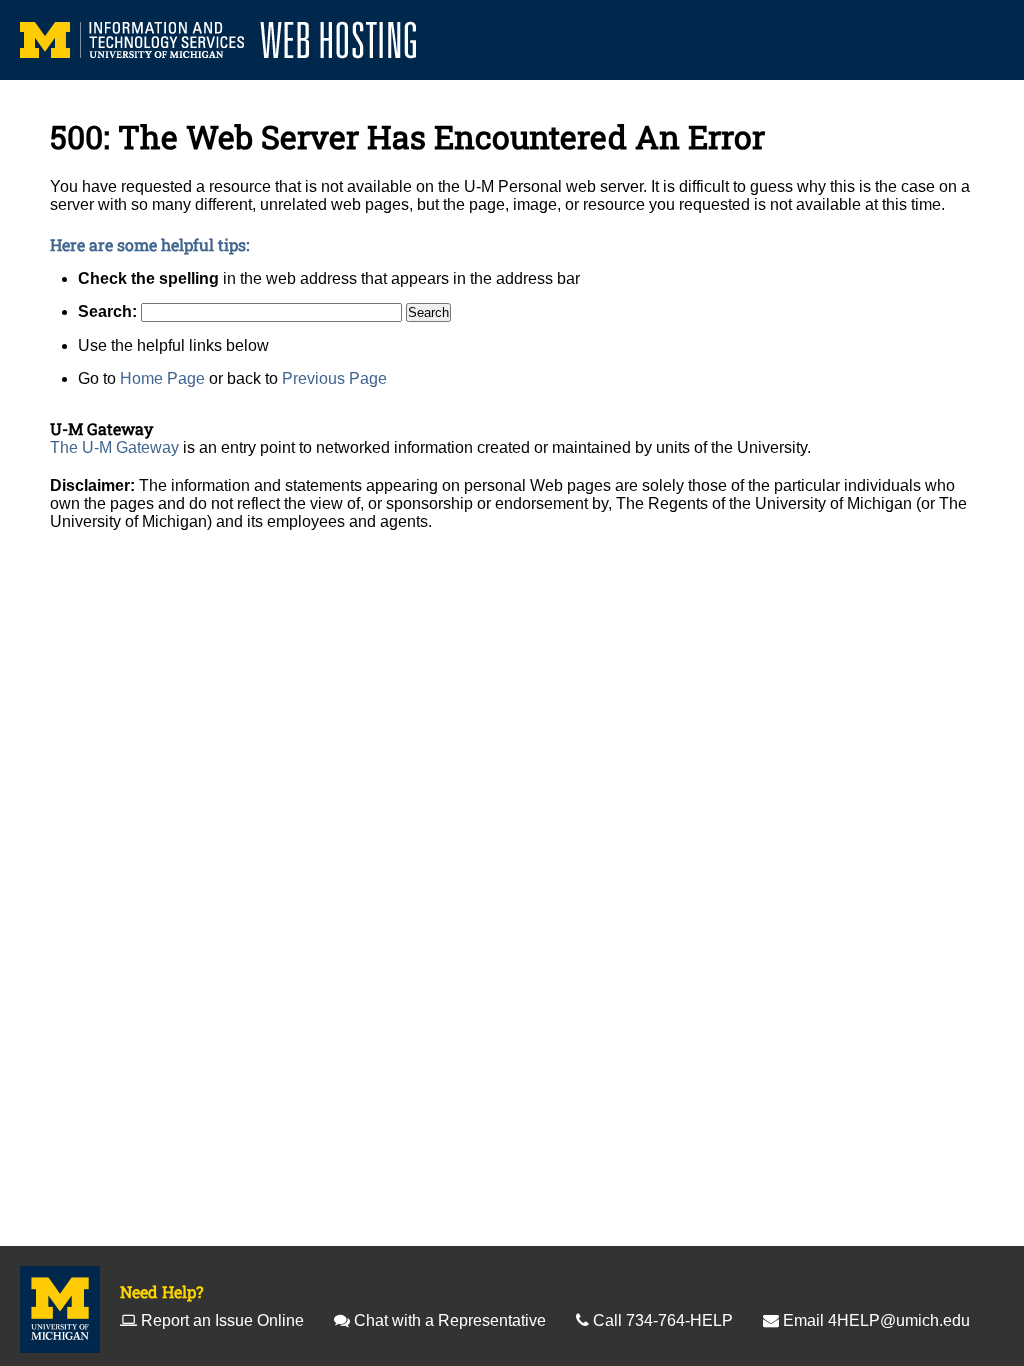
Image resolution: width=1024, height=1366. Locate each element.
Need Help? (161, 1291)
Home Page (162, 378)
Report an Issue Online (222, 1320)
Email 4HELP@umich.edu (876, 1320)
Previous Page (334, 378)
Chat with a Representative (450, 1320)
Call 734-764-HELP (663, 1320)
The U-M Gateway (114, 447)
